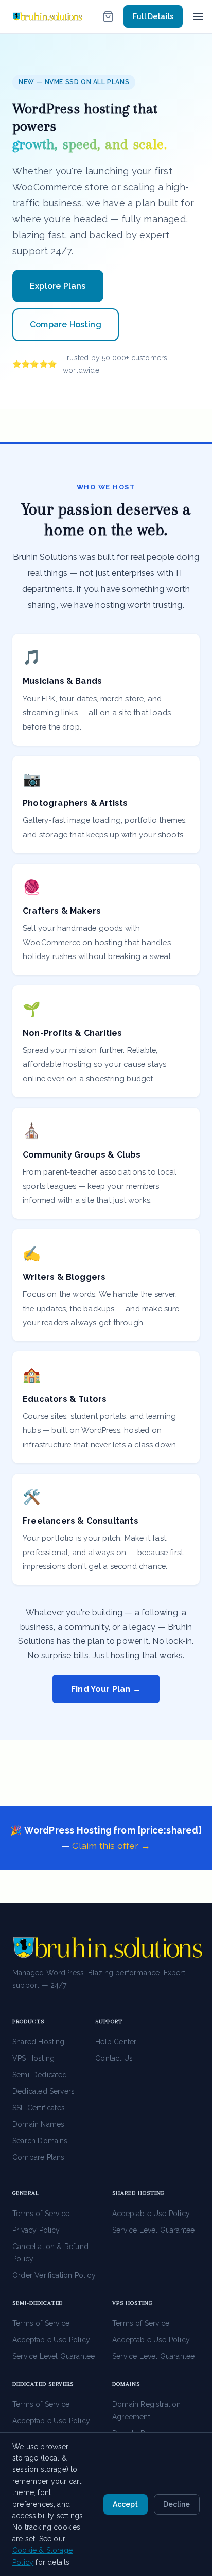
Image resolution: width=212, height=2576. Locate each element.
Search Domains (40, 2141)
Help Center (116, 2042)
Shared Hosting (39, 2042)
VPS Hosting (33, 2058)
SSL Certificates (39, 2108)
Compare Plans (39, 2157)
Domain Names (38, 2124)
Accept (125, 2504)
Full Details (153, 16)
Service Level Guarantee (153, 2230)
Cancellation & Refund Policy (50, 2253)
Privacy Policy (36, 2230)
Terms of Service (41, 2214)
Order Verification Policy (54, 2275)
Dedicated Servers (43, 2091)
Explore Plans (58, 286)
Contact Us (114, 2058)
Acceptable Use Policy (151, 2214)
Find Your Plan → (106, 1689)
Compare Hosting (66, 325)
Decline (176, 2504)
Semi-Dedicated (40, 2075)
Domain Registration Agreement (147, 2410)
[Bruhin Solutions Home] (47, 16)
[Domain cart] (108, 16)
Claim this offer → (111, 1846)
